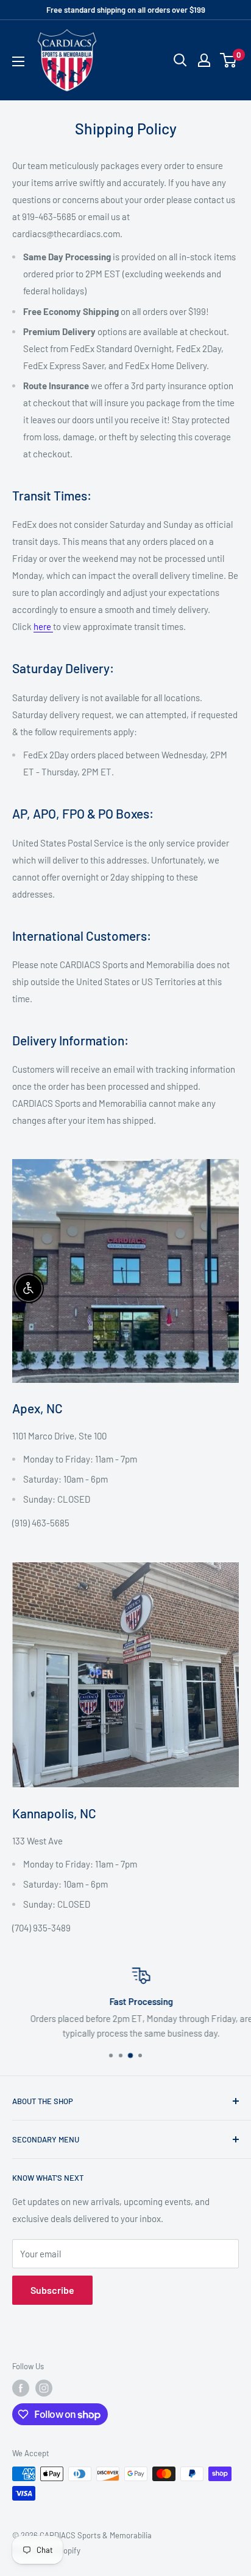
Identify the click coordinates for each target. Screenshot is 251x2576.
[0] (229, 60)
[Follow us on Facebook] (21, 2388)
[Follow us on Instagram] (44, 2388)
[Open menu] (18, 61)
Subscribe (52, 2290)
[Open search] (180, 60)
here (43, 626)
